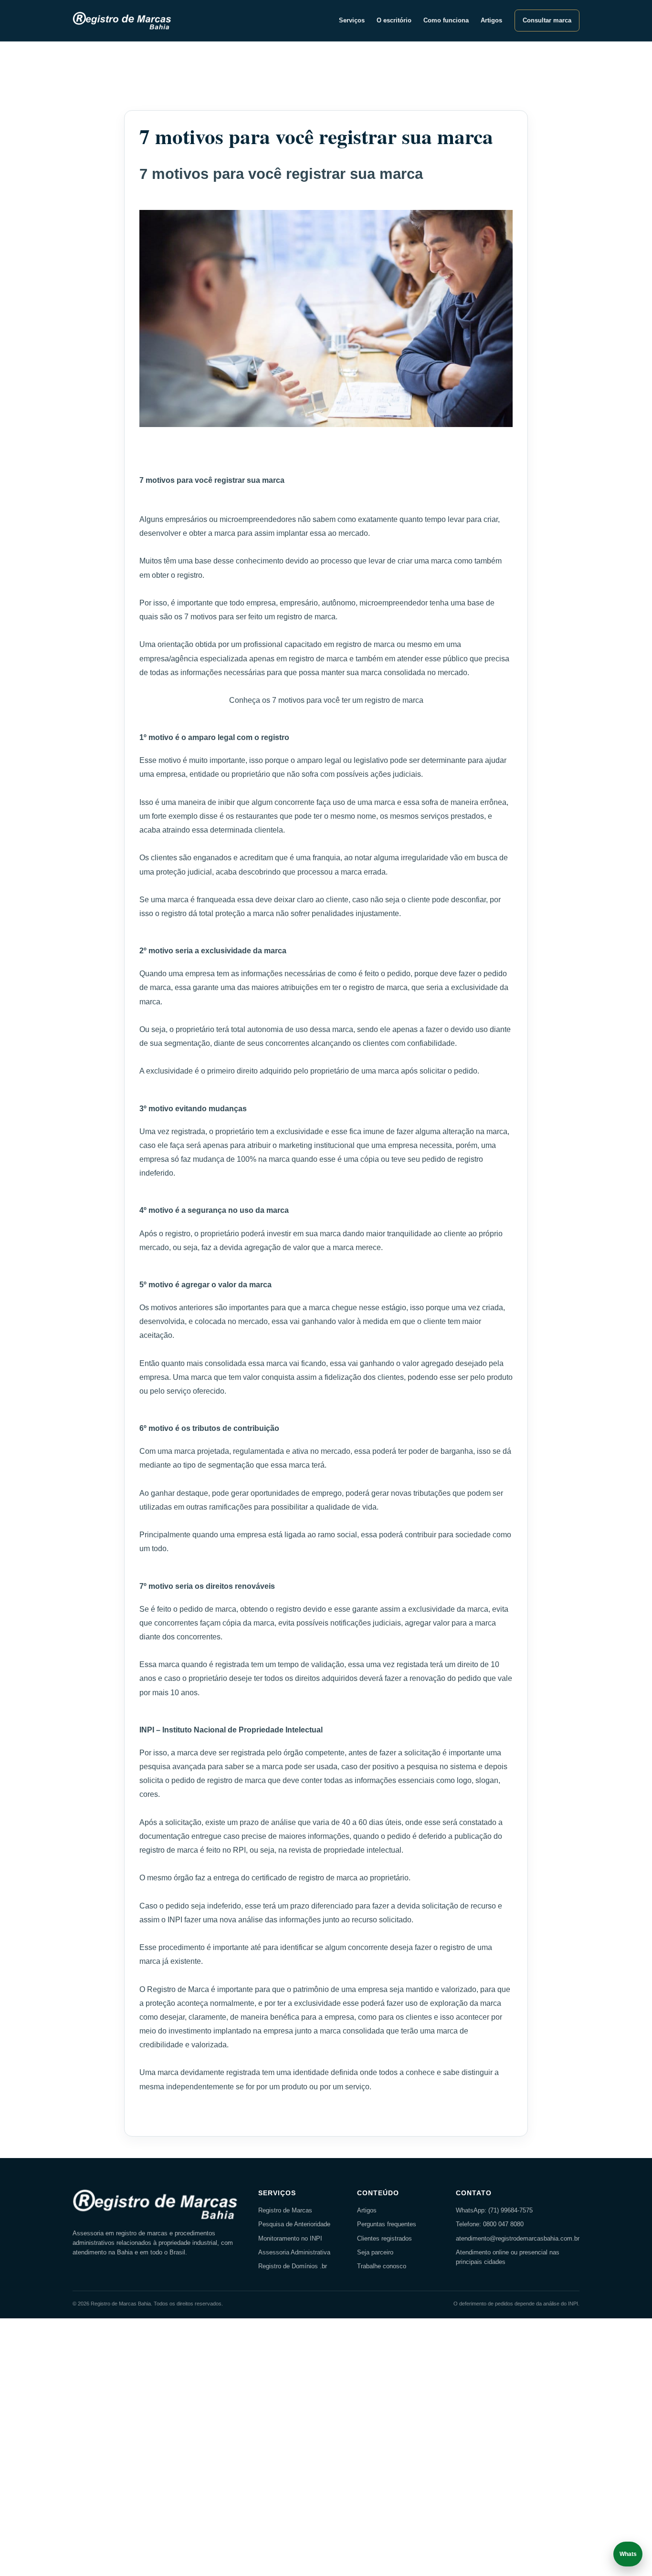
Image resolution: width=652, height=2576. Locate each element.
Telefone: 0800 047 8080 (490, 2224)
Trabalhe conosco (382, 2266)
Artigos (491, 21)
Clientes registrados (384, 2239)
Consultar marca (547, 21)
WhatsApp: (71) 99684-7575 (494, 2211)
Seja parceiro (375, 2253)
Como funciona (446, 21)
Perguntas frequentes (387, 2224)
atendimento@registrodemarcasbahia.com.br (518, 2239)
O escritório (394, 21)
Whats (628, 2554)
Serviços (352, 21)
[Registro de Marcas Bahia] (124, 21)
